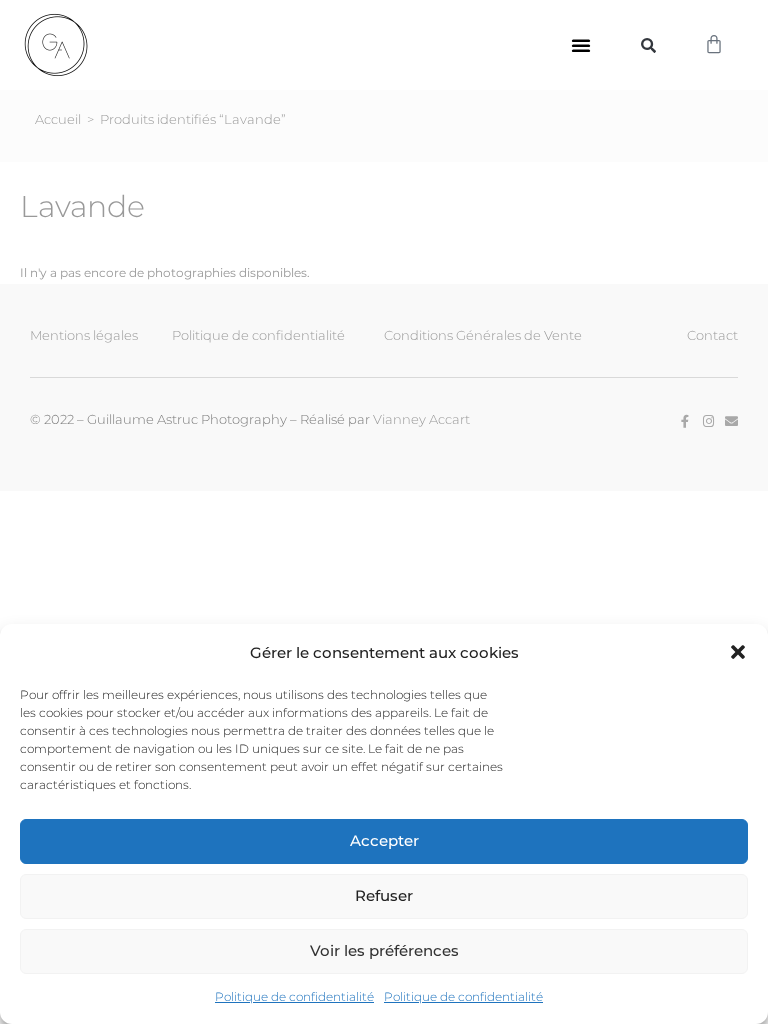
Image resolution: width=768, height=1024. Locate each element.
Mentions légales (84, 335)
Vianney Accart (421, 419)
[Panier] (714, 45)
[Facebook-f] (685, 421)
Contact (712, 335)
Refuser (384, 895)
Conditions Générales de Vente (483, 335)
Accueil (58, 119)
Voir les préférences (384, 950)
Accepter (384, 840)
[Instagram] (708, 421)
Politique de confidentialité (294, 996)
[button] (738, 652)
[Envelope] (731, 421)
